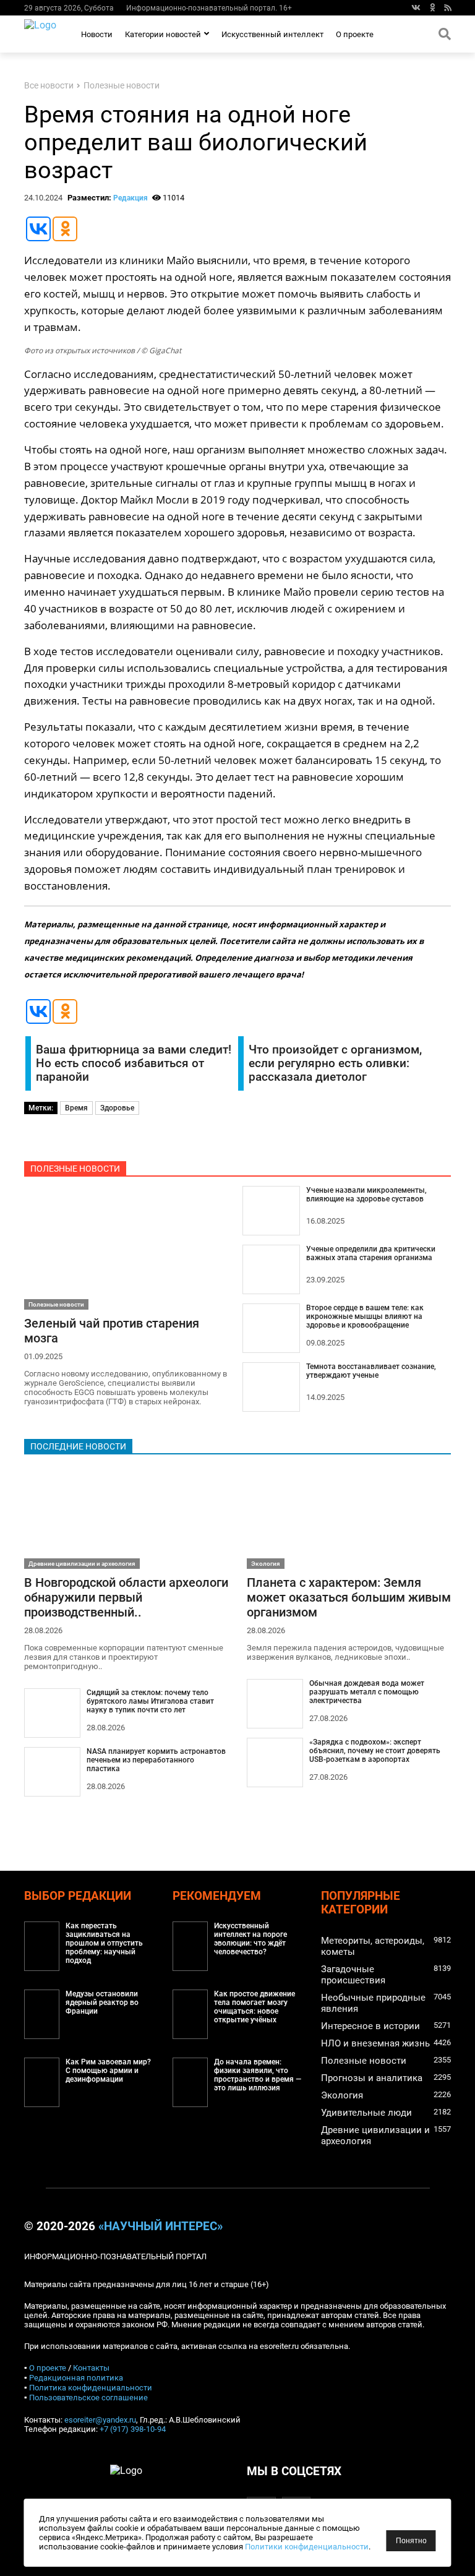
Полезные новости (122, 86)
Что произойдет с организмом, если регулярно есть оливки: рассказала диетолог (335, 1063)
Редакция (131, 198)
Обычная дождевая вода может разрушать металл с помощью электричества (367, 1692)
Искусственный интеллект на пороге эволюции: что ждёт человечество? (250, 1939)
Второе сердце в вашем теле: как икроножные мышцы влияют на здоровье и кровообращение (365, 1316)
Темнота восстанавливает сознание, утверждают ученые (371, 1371)
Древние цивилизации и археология (82, 1564)
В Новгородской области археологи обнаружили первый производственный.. (126, 1597)
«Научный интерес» (160, 2226)
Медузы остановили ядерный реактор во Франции (102, 2003)
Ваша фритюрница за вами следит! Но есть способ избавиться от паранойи (134, 1063)
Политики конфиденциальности (307, 2547)
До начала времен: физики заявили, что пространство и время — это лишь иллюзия (258, 2075)
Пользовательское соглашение (88, 2398)
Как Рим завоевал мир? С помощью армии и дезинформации (108, 2071)
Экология (266, 1564)
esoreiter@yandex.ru (100, 2420)
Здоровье (117, 1108)
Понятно (411, 2541)
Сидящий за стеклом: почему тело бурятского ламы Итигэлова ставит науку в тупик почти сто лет (150, 1701)
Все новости (49, 86)
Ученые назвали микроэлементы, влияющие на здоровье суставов (366, 1195)
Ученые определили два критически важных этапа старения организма (371, 1253)
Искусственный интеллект (272, 34)
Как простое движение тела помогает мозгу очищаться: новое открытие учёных (255, 2007)
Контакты (91, 2368)
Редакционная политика (76, 2378)
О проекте (355, 34)
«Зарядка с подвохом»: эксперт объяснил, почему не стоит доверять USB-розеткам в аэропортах (375, 1751)
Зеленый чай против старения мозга (112, 1331)
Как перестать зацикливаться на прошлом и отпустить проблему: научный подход (104, 1943)
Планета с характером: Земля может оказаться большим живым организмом (349, 1597)
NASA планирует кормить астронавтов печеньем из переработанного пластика (156, 1760)
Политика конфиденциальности (91, 2388)
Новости (97, 34)
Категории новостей (163, 34)
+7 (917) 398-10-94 (133, 2429)
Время (76, 1108)
